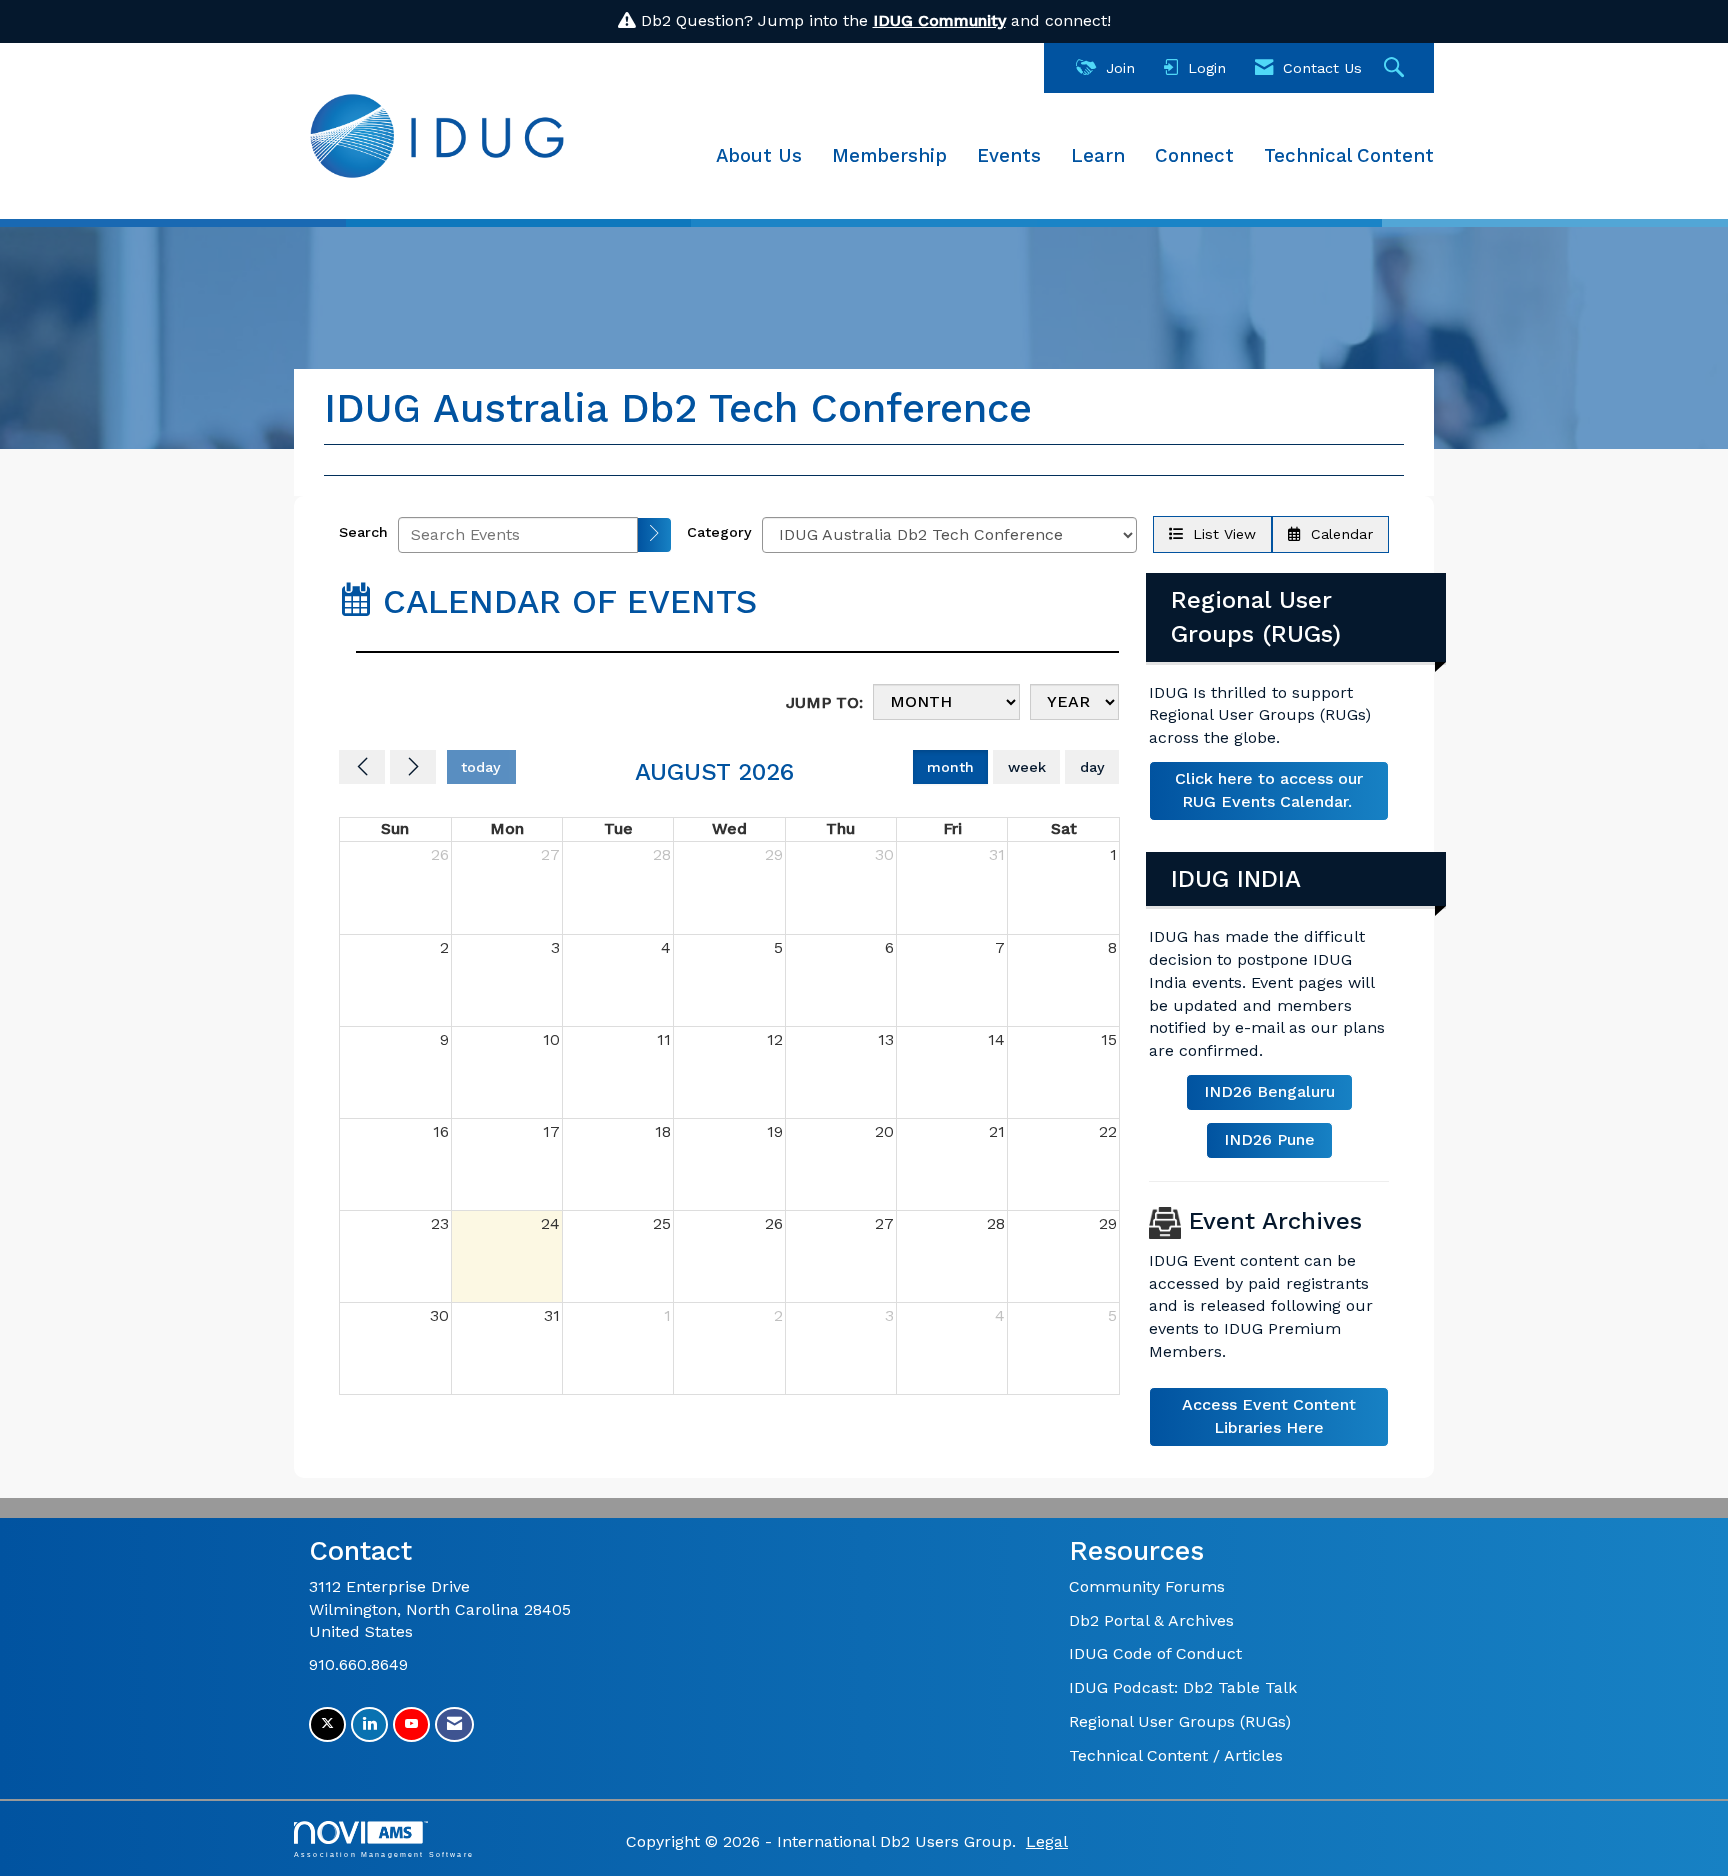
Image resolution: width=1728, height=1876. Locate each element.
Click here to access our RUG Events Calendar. (1269, 790)
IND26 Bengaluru (1269, 1091)
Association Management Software (384, 1854)
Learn (1098, 156)
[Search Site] (1396, 68)
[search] (655, 535)
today (481, 767)
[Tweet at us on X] (327, 1724)
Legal (1047, 1841)
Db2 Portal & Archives (1151, 1620)
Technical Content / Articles (1176, 1755)
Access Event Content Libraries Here (1269, 1416)
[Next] (413, 767)
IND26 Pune (1269, 1139)
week (1027, 767)
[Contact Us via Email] (454, 1724)
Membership (889, 156)
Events (1009, 156)
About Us (759, 156)
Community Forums (1147, 1586)
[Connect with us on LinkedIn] (369, 1724)
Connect (1194, 156)
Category (719, 532)
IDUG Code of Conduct (1155, 1653)
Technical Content (1349, 156)
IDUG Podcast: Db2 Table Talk (1183, 1687)
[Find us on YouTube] (411, 1724)
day (1092, 767)
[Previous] (362, 767)
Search (363, 532)
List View (1219, 534)
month (950, 767)
